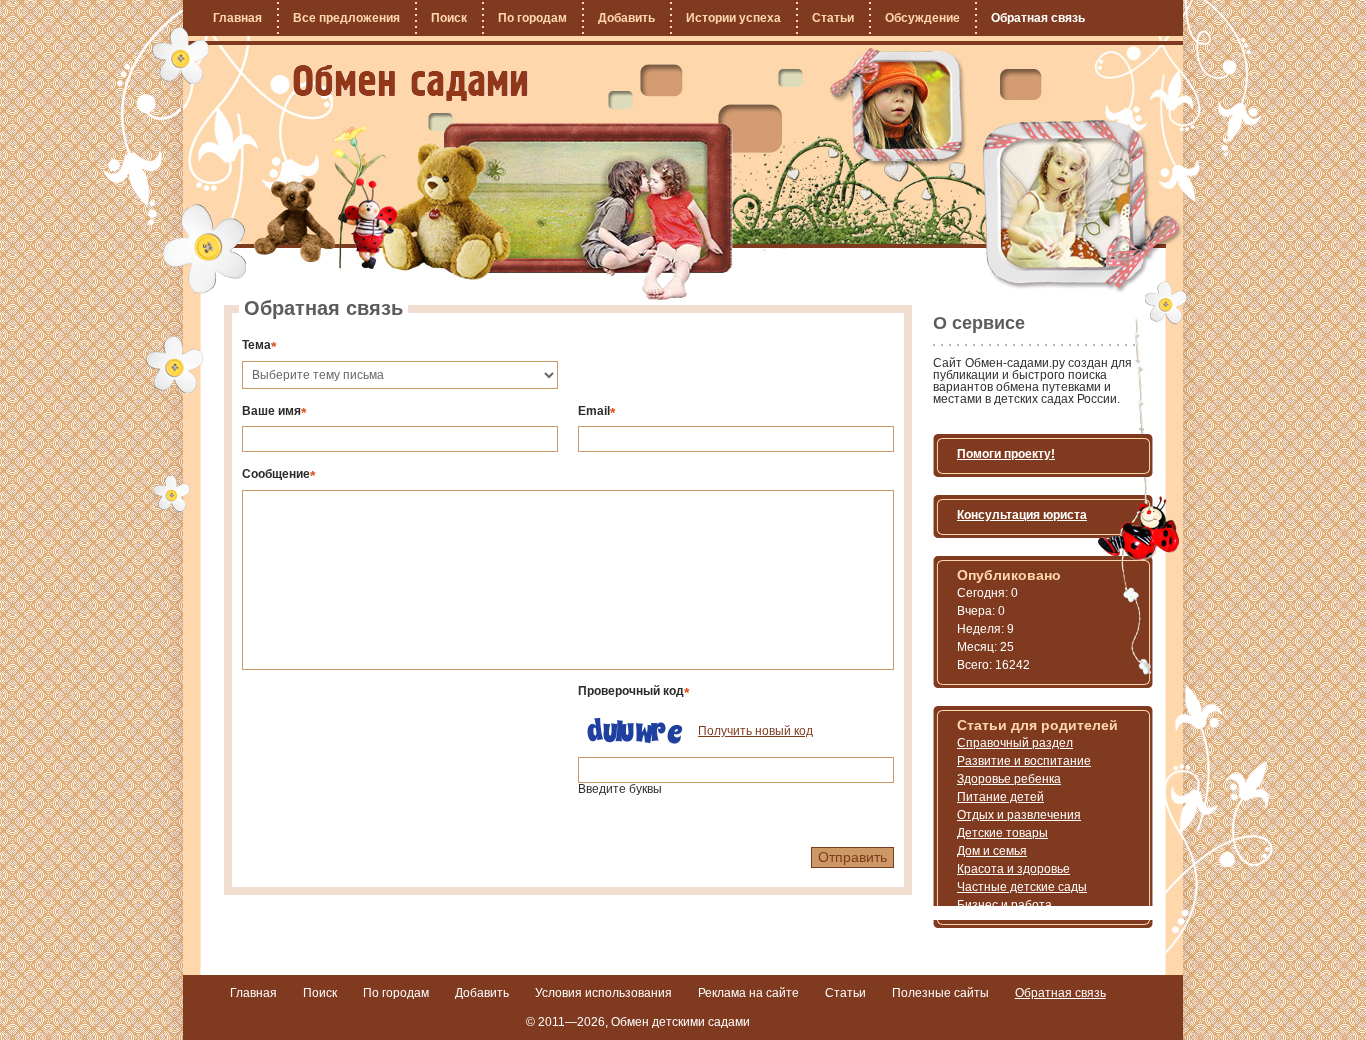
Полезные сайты (940, 993)
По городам (532, 18)
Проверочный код (633, 690)
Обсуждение (922, 18)
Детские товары (1002, 833)
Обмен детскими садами (680, 1022)
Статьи (833, 18)
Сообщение (278, 473)
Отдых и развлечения (1019, 815)
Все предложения (346, 18)
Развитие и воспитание (1024, 761)
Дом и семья (992, 851)
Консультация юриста (1022, 515)
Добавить (626, 18)
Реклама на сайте (748, 993)
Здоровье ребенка (1009, 779)
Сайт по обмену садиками (410, 83)
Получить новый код (755, 731)
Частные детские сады (1022, 887)
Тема (259, 344)
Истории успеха (733, 18)
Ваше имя (274, 410)
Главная (237, 18)
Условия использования (603, 993)
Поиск (449, 18)
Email (596, 410)
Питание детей (1000, 797)
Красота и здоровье (1013, 869)
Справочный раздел (1015, 743)
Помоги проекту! (1006, 454)
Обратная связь (1038, 18)
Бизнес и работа (1004, 905)
